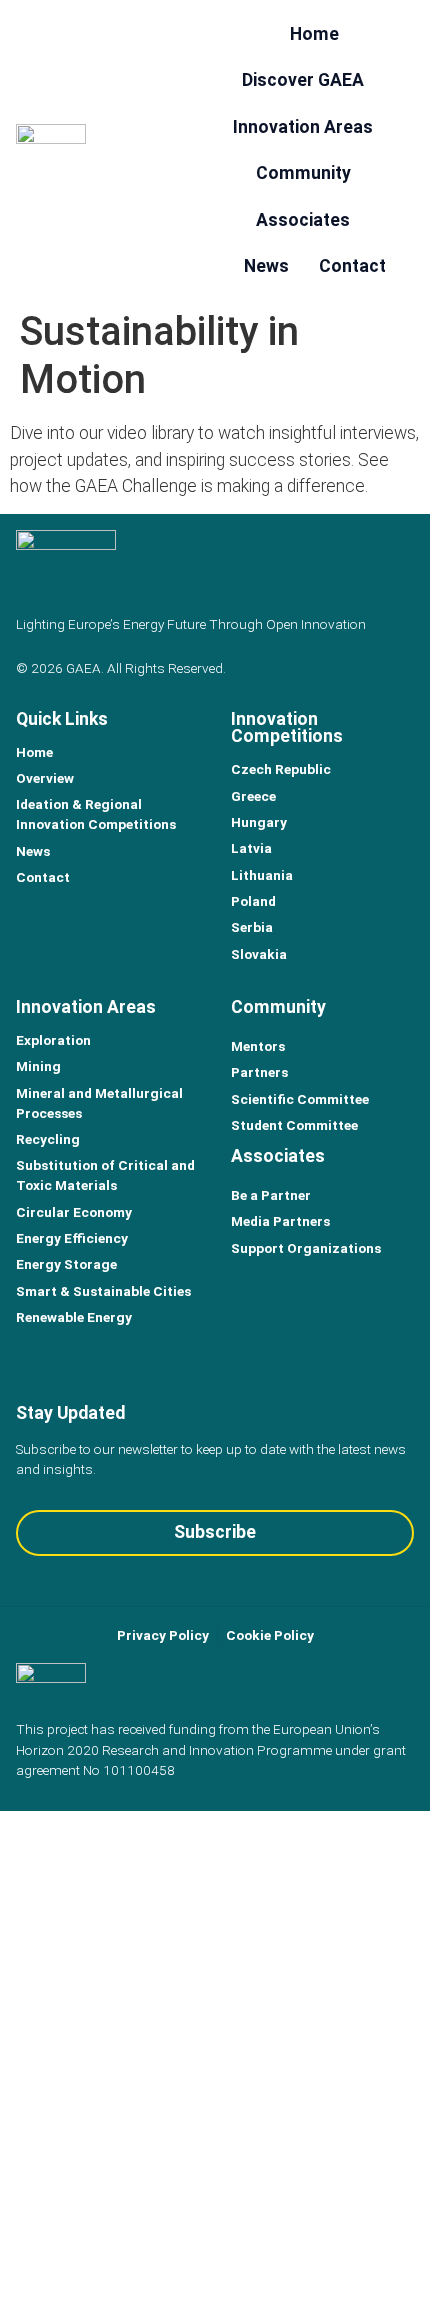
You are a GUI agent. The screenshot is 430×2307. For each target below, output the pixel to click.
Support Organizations (306, 1248)
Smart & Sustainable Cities (103, 1291)
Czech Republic (281, 769)
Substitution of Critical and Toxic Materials (105, 1175)
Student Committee (294, 1125)
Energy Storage (66, 1264)
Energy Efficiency (72, 1238)
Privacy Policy (163, 1635)
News (33, 851)
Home (34, 752)
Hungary (259, 822)
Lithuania (262, 875)
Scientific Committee (300, 1099)
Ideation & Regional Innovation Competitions (96, 814)
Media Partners (280, 1221)
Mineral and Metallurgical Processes (99, 1103)
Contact (43, 877)
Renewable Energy (74, 1317)
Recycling (48, 1139)
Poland (253, 901)
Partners (259, 1072)
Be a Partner (271, 1195)
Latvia (251, 848)
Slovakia (259, 954)
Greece (253, 796)
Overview (45, 778)
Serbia (252, 927)
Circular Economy (74, 1212)
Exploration (53, 1040)
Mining (38, 1066)
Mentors (258, 1046)
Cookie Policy (270, 1635)
